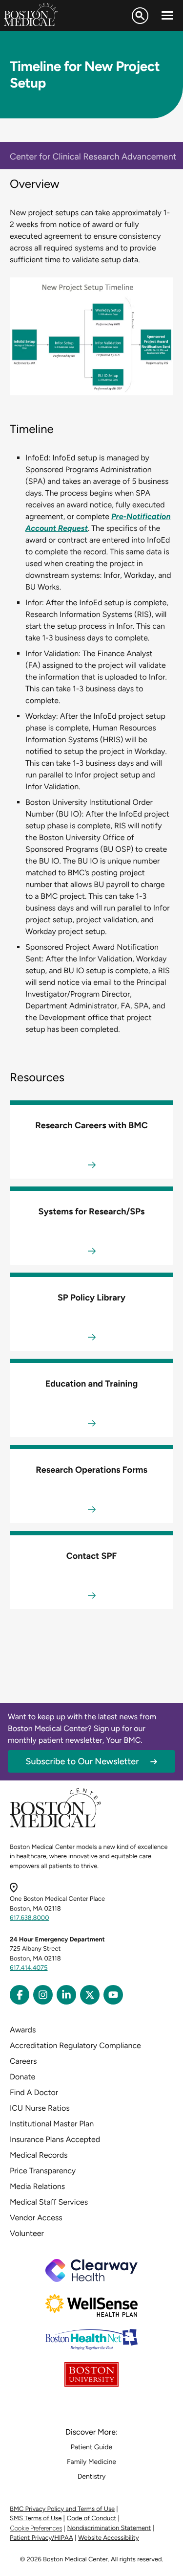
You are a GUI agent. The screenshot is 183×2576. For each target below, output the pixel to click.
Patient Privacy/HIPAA (41, 2538)
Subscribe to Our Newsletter (82, 1761)
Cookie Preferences (36, 2528)
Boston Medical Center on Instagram (43, 1995)
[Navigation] (167, 16)
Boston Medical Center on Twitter (90, 1995)
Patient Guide (91, 2447)
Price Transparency (43, 2171)
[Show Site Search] (140, 16)
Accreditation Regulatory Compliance (75, 2045)
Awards (23, 2030)
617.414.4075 (29, 1968)
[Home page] (55, 1826)
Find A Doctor (34, 2092)
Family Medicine (91, 2462)
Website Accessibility (108, 2538)
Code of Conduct (91, 2519)
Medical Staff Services (49, 2202)
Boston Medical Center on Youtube (113, 1995)
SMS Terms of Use (36, 2519)
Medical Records (39, 2155)
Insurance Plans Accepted (55, 2139)
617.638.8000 (30, 1918)
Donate (22, 2077)
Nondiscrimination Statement (109, 2528)
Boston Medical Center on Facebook (20, 1995)
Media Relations (37, 2186)
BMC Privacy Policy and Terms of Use (62, 2509)
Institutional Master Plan (52, 2124)
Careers (23, 2061)
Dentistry (92, 2476)
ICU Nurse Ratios (40, 2108)
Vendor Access (36, 2218)
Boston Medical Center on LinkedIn (66, 1995)
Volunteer (27, 2233)
